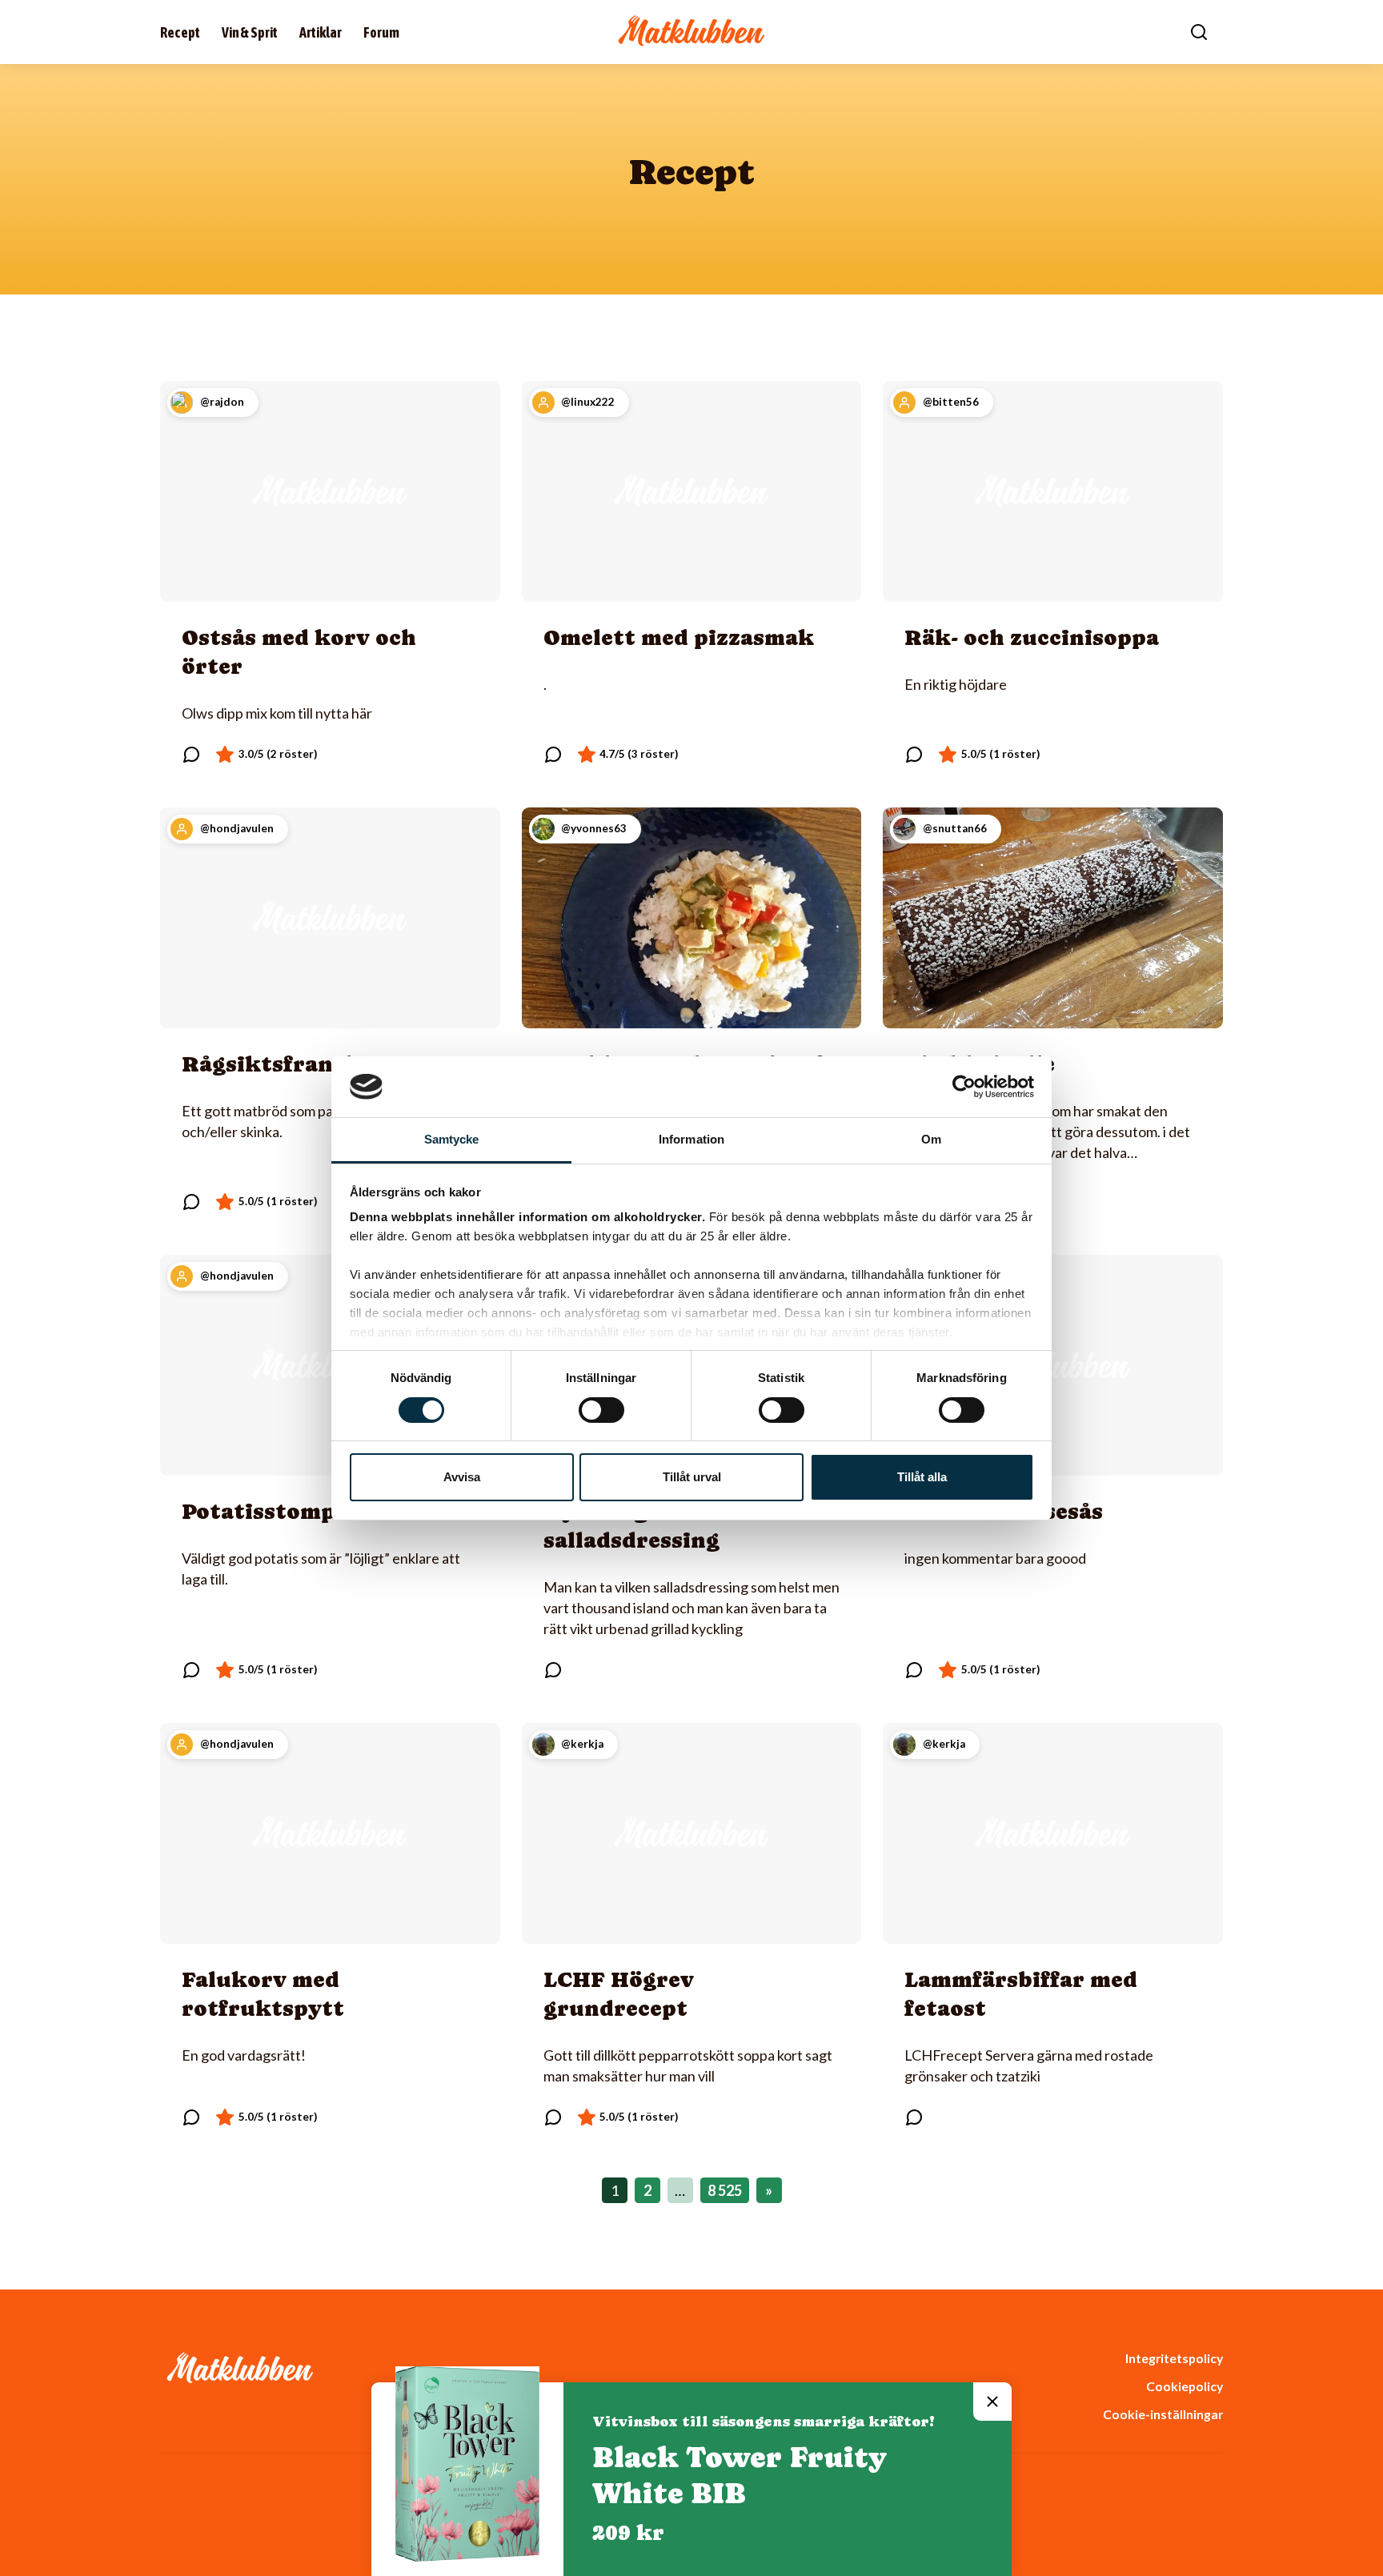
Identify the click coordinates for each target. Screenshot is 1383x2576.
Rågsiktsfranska (277, 1064)
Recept (180, 32)
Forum (381, 32)
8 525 (725, 2190)
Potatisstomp (259, 1511)
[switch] (601, 1410)
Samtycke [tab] (452, 1139)
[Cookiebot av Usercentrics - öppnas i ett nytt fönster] (964, 1087)
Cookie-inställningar (1163, 2414)
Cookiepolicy (1185, 2386)
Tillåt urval (692, 1477)
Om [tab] (931, 1139)
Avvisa (462, 1477)
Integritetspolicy (1174, 2358)
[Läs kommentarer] (191, 755)
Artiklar (321, 32)
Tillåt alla (922, 1477)
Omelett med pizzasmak (679, 637)
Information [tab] (691, 1139)
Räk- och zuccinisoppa (1032, 637)
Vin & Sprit (250, 32)
